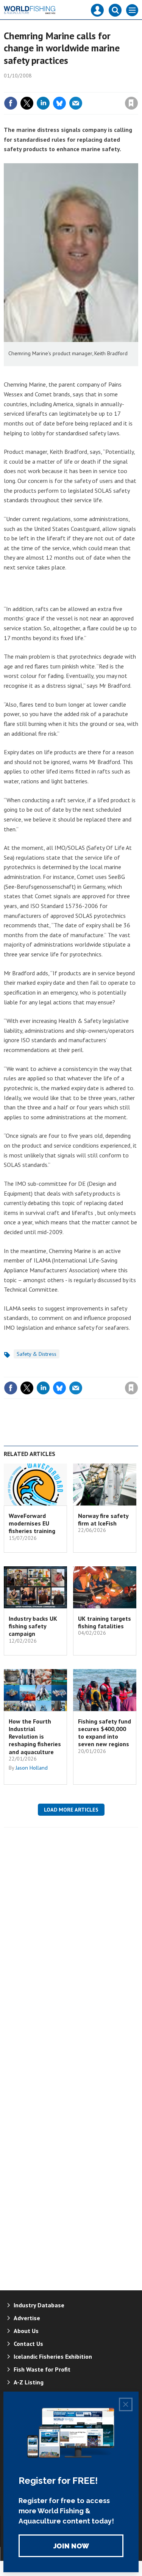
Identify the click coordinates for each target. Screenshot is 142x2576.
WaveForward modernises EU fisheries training (32, 1523)
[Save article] (131, 103)
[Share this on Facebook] (11, 103)
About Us (26, 2331)
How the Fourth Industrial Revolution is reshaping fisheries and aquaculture (35, 1737)
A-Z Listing (29, 2382)
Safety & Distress (37, 1354)
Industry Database (39, 2305)
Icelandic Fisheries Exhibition (53, 2356)
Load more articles (71, 1810)
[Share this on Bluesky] (59, 103)
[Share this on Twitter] (27, 103)
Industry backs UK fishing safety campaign (33, 1626)
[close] (137, 87)
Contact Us (28, 2344)
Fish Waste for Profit (42, 2369)
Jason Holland (32, 1768)
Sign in (42, 87)
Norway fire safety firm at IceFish (103, 1519)
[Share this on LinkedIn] (43, 103)
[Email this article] (76, 103)
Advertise (27, 2318)
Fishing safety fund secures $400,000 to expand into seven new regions (105, 1733)
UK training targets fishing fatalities (105, 1622)
